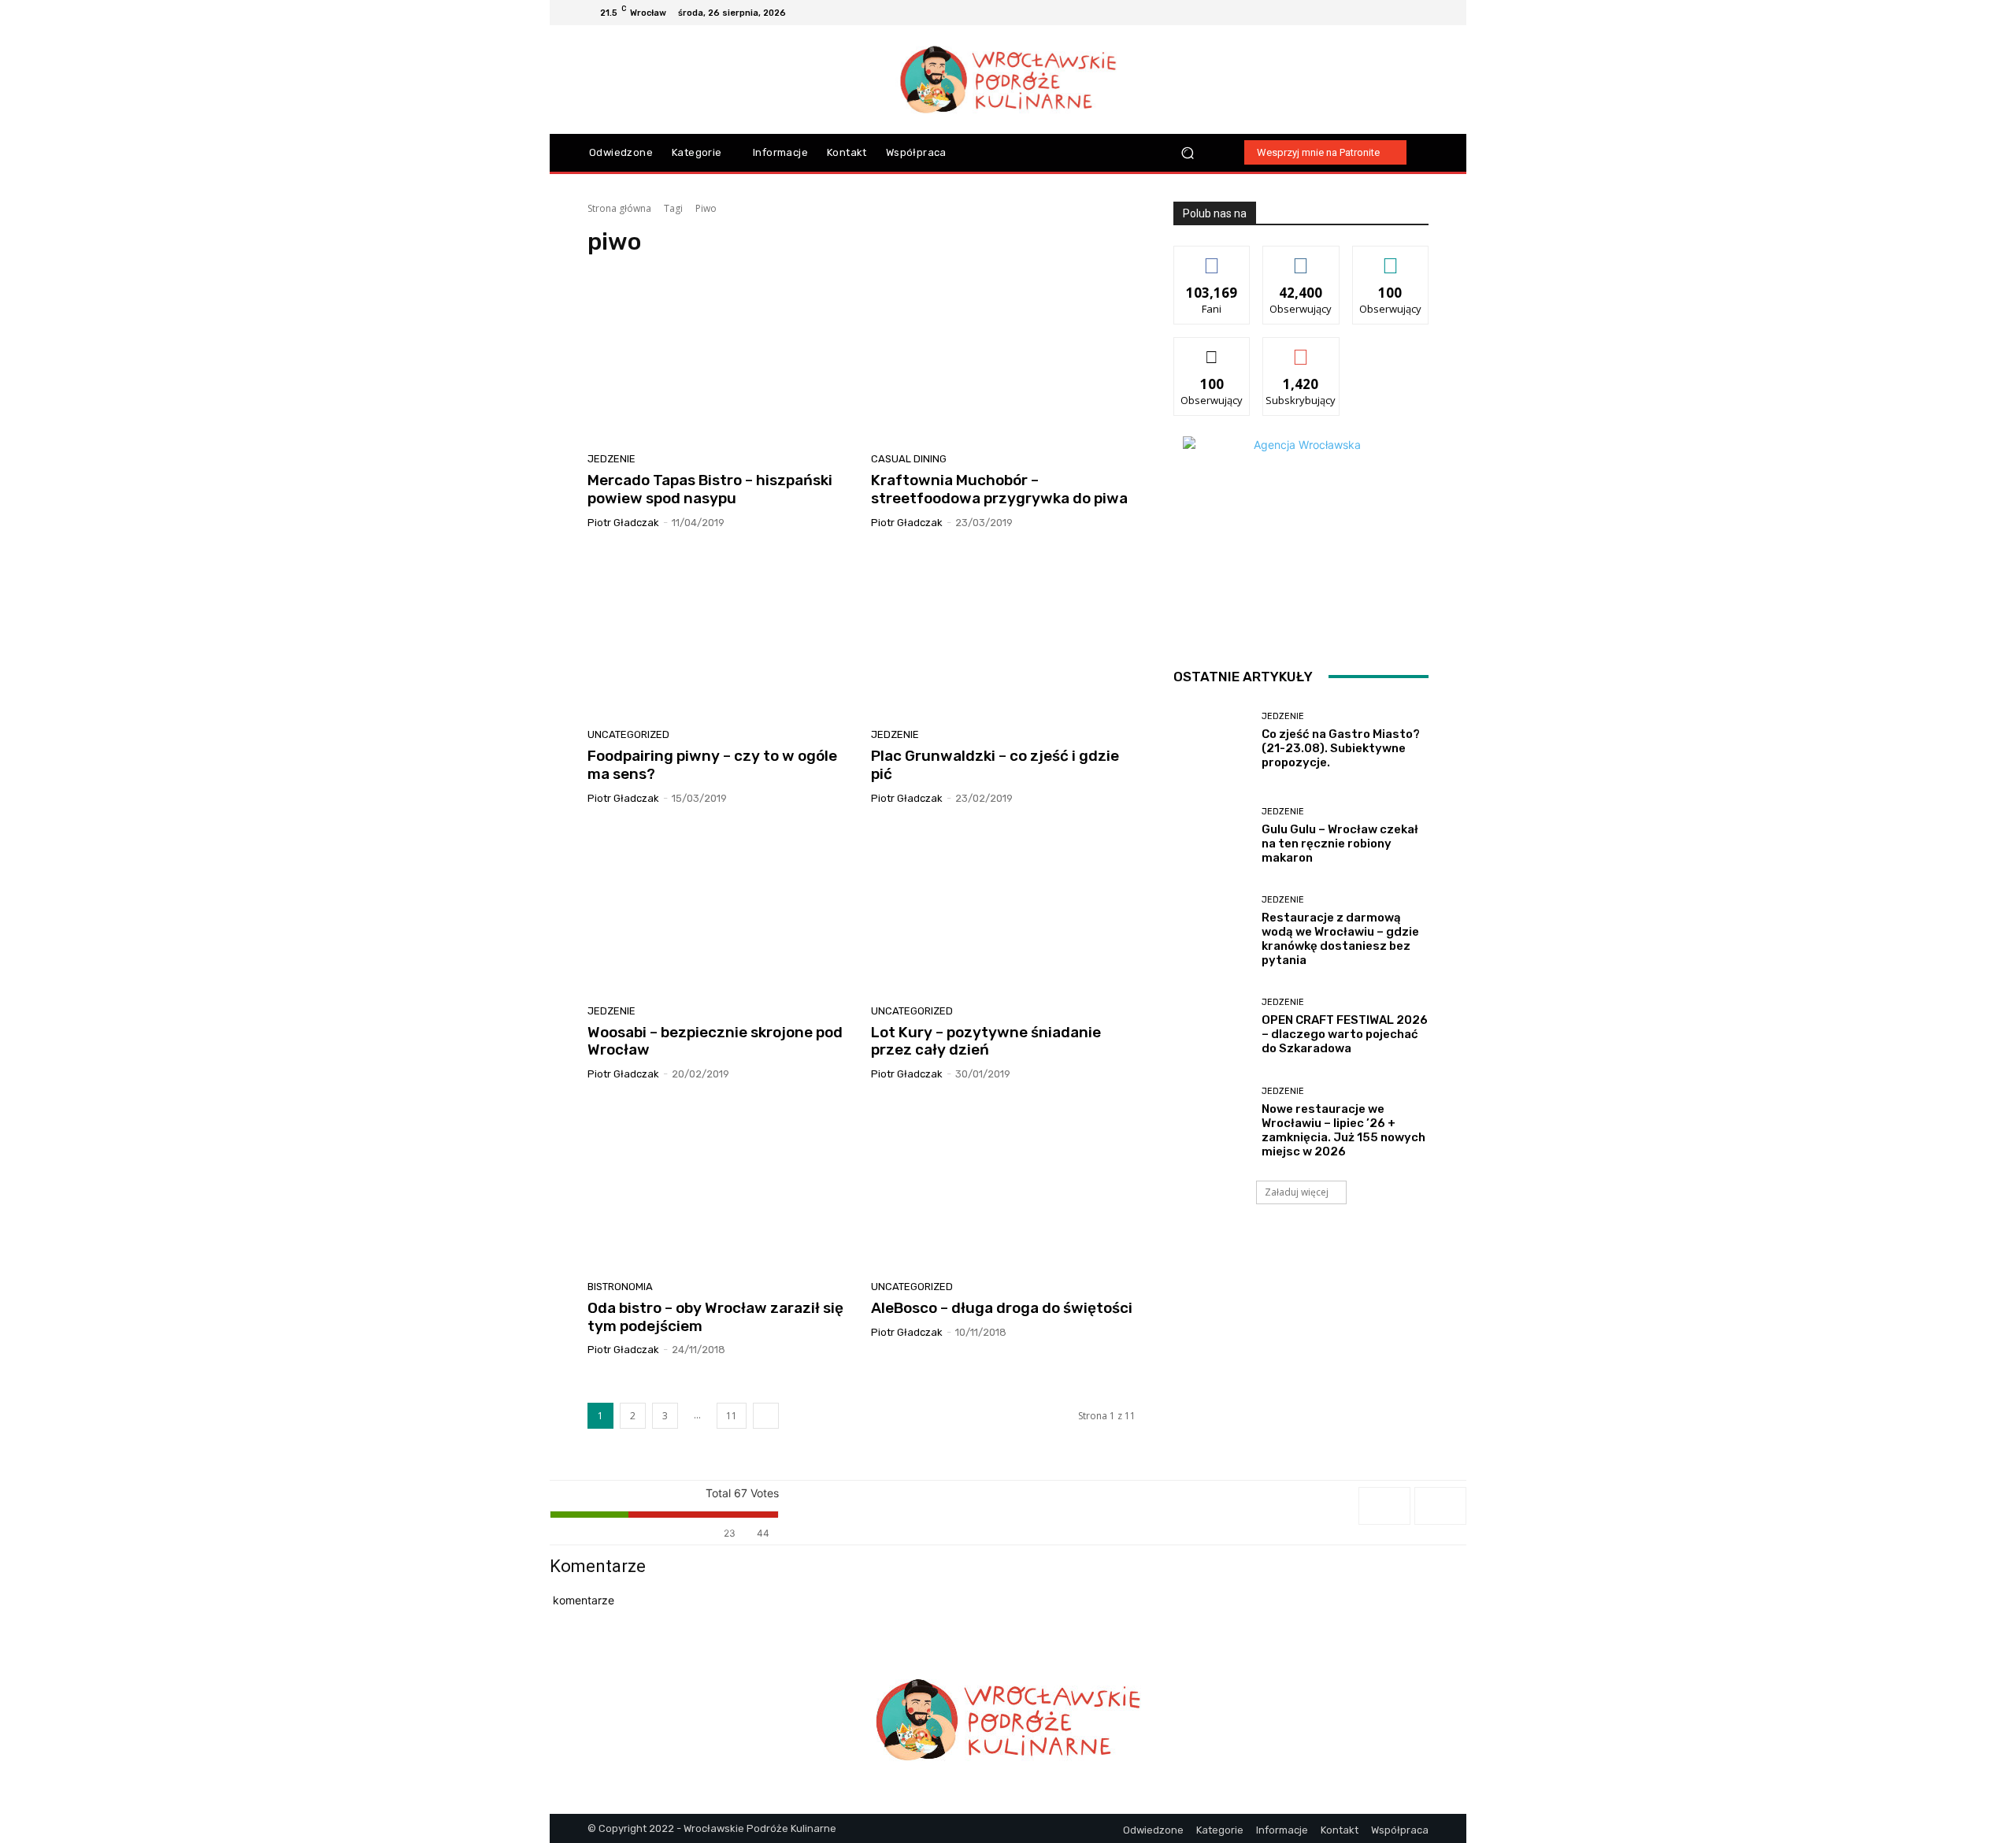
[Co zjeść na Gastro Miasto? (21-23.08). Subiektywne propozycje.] (1212, 741)
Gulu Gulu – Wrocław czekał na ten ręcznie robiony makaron (1340, 844)
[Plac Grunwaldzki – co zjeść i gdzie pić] (1003, 635)
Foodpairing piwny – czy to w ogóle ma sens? (712, 765)
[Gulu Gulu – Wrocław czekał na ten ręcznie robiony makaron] (1212, 836)
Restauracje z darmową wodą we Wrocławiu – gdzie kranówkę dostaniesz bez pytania (1340, 939)
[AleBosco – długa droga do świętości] (1003, 1186)
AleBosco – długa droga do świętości (1002, 1308)
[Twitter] (1419, 13)
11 (732, 1416)
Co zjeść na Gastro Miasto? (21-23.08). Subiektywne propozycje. (1341, 748)
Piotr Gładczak (623, 523)
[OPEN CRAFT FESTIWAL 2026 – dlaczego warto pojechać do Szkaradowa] (1212, 1027)
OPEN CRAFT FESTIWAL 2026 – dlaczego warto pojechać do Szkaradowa (1345, 1034)
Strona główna (619, 208)
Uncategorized (628, 734)
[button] (1188, 152)
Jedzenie (611, 459)
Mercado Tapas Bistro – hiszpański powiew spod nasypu (710, 489)
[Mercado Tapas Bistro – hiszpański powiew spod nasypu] (720, 359)
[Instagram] (1381, 13)
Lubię (1212, 258)
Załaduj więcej (1297, 1192)
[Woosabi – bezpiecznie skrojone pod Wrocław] (720, 910)
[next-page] (766, 1416)
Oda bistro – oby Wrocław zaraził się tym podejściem (715, 1317)
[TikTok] (1400, 13)
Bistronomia (620, 1287)
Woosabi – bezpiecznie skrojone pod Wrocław (715, 1041)
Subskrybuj (1301, 349)
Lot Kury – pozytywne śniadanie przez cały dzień (986, 1041)
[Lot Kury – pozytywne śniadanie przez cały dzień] (1003, 910)
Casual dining (909, 459)
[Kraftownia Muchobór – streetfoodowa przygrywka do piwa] (1003, 359)
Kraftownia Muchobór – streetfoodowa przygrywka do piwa (999, 489)
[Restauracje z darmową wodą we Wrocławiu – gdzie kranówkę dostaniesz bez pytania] (1212, 931)
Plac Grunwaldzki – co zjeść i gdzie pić (995, 765)
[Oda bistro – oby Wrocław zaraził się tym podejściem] (720, 1186)
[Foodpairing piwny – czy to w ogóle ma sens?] (720, 635)
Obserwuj (1301, 258)
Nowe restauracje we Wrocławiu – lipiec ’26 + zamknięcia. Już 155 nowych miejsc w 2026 (1343, 1130)
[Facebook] (1362, 13)
